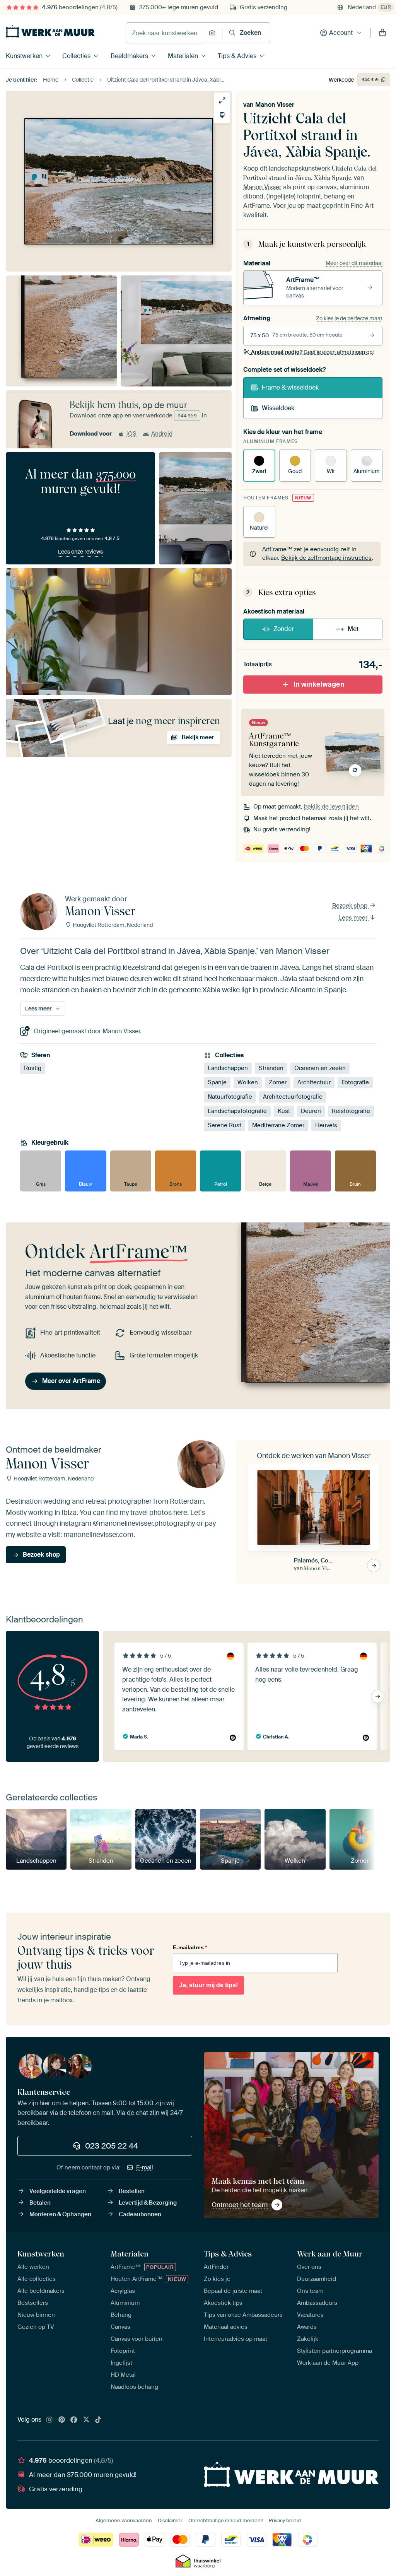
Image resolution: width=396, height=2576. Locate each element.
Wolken (248, 1083)
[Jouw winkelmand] (382, 33)
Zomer (278, 1083)
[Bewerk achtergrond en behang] (222, 115)
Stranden (271, 1068)
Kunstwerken (24, 56)
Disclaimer (170, 2520)
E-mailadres (190, 1947)
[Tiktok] (98, 2420)
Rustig (33, 1068)
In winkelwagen (319, 684)
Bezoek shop (351, 906)
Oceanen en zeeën (320, 1068)
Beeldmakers (129, 56)
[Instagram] (49, 2420)
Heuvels (326, 1126)
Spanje (217, 1083)
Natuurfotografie (230, 1097)
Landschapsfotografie (237, 1111)
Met (353, 629)
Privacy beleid (285, 2520)
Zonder (284, 629)
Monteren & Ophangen (60, 2214)
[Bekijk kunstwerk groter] (222, 100)
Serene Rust (224, 1126)
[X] (86, 2420)
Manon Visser (275, 105)
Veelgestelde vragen (58, 2191)
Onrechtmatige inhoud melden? (226, 2520)
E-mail (145, 2167)
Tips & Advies (237, 56)
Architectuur (314, 1083)
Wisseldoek (278, 408)
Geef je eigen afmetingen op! (312, 352)
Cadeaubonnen (140, 2214)
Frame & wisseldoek (290, 387)
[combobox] (165, 33)
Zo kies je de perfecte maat (349, 318)
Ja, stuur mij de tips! (208, 1985)
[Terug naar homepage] (50, 31)
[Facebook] (74, 2420)
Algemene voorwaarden (124, 2520)
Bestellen (132, 2191)
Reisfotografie (351, 1111)
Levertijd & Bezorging (148, 2203)
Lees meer (354, 918)
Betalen (40, 2203)
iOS (131, 434)
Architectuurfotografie (293, 1097)
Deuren (311, 1111)
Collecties (76, 56)
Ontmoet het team (240, 2205)
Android (162, 434)
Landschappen (228, 1068)
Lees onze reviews (80, 552)
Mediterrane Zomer (278, 1126)
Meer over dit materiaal (354, 263)
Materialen (183, 56)
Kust (284, 1111)
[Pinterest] (62, 2420)
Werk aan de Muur (330, 2254)
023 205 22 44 (112, 2146)
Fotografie (355, 1083)
